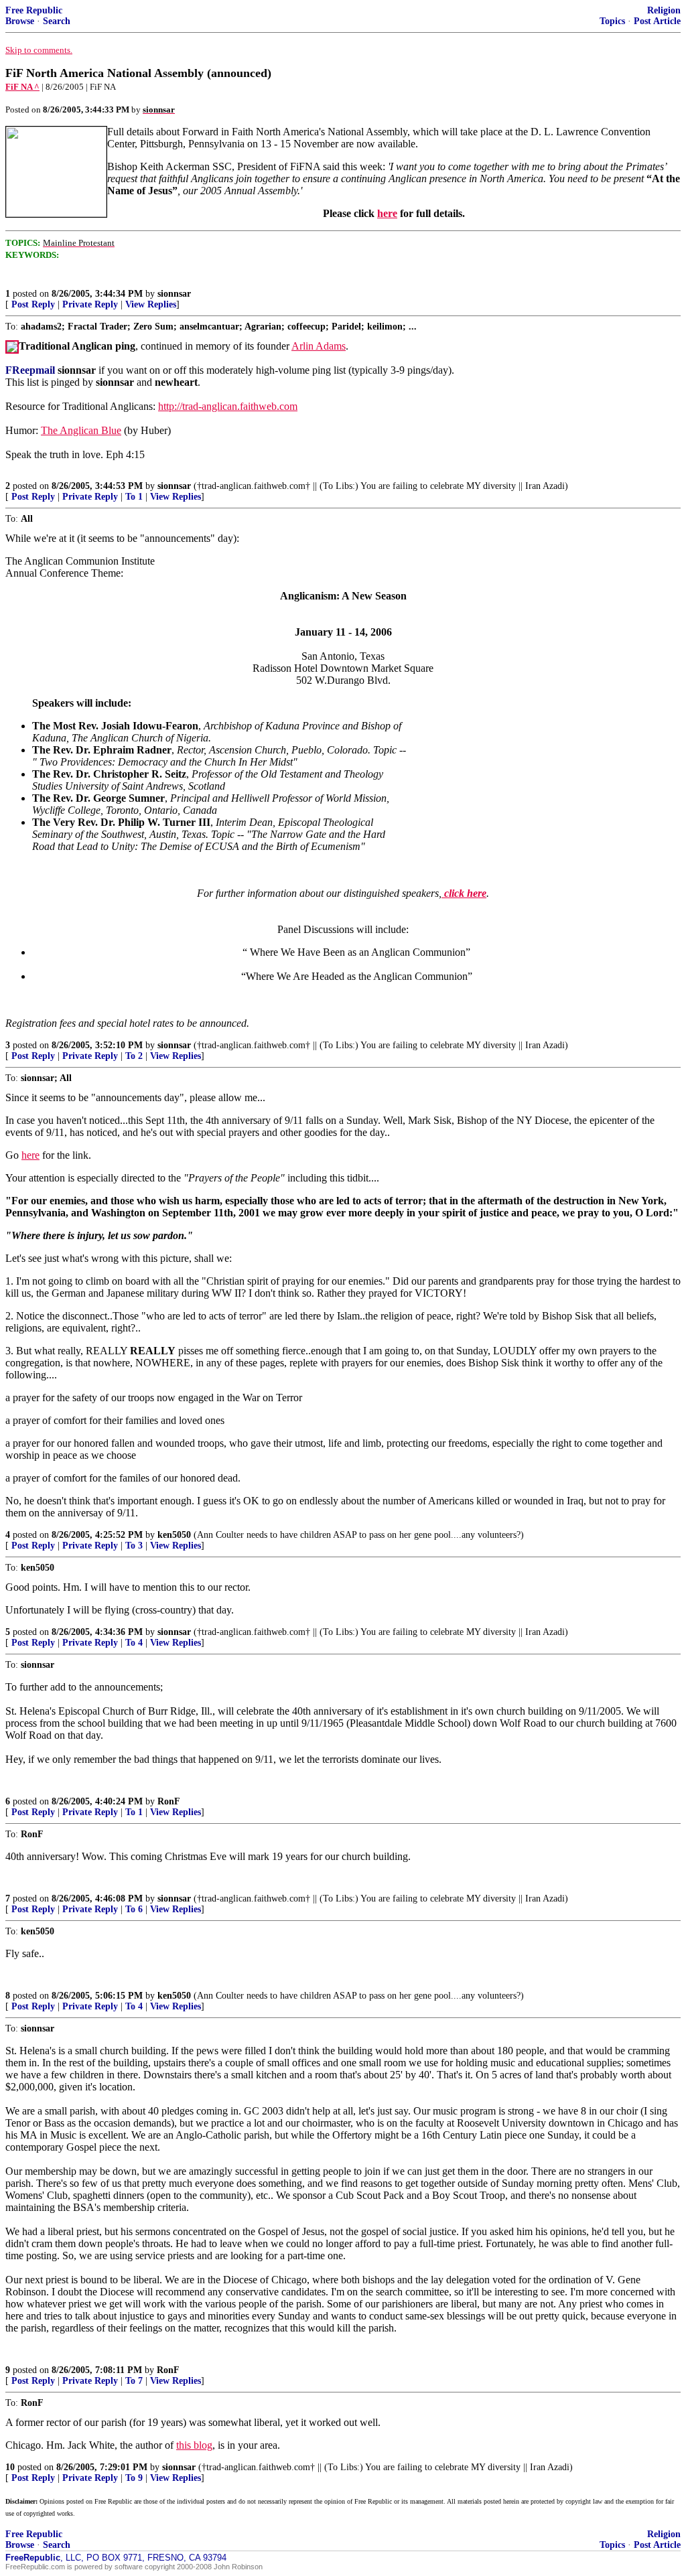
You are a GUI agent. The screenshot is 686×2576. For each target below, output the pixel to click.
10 (10, 2467)
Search (57, 21)
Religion (664, 10)
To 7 (134, 2381)
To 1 (134, 497)
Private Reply (90, 304)
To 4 (134, 1643)
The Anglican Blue (81, 430)
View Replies (151, 304)
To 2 (134, 1056)
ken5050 (174, 1535)
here (387, 213)
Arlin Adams (319, 346)
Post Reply (33, 304)
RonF (169, 1801)
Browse (20, 21)
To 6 (134, 1909)
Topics (612, 21)
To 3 (134, 1546)
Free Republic (34, 10)
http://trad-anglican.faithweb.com (228, 406)
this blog (194, 2445)
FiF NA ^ (22, 87)
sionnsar (174, 294)
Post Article (657, 21)
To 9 (134, 2478)
